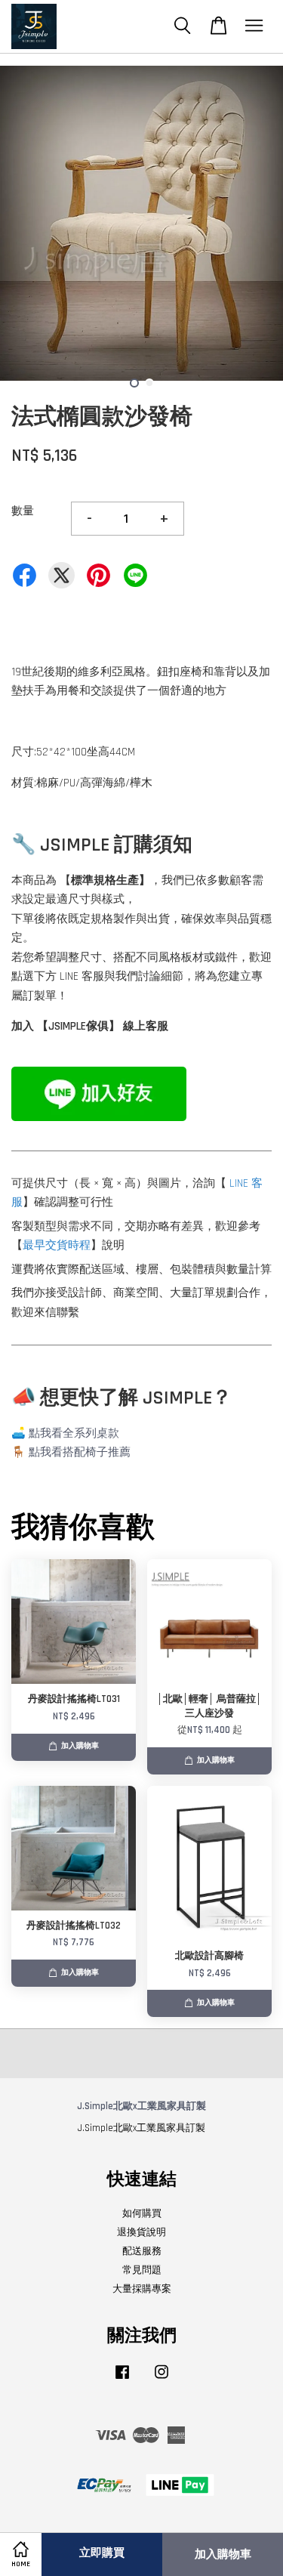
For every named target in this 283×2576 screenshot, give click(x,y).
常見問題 (142, 2270)
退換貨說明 (141, 2232)
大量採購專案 (142, 2289)
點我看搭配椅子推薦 (80, 1452)
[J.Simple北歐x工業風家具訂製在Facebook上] (122, 2380)
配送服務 (142, 2251)
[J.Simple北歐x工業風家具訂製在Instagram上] (161, 2380)
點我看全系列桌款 (74, 1433)
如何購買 (142, 2213)
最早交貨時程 (57, 1245)
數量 (23, 511)
